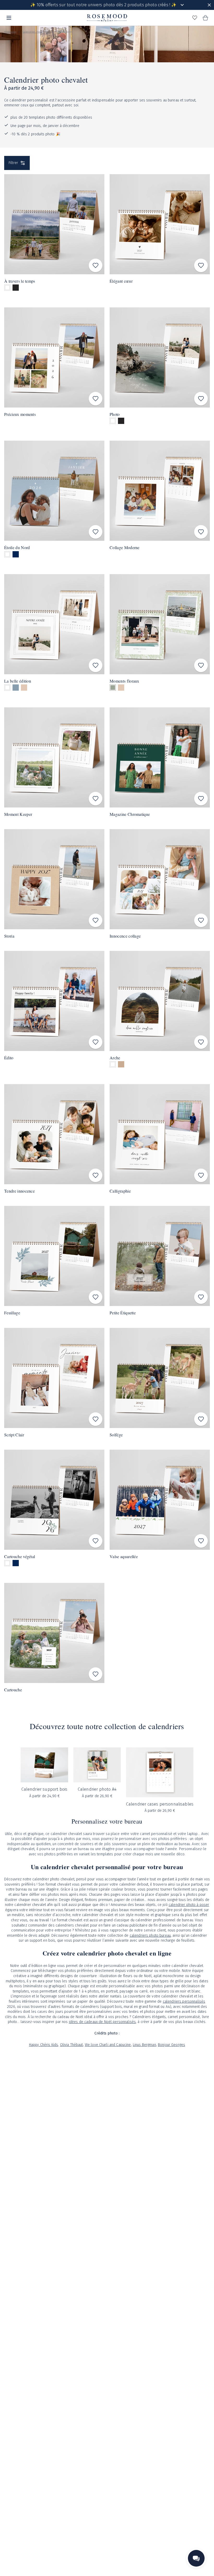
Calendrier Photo (33, 32)
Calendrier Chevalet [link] (61, 32)
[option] (7, 288)
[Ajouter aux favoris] (96, 265)
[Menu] (9, 18)
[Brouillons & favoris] (195, 18)
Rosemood (10, 32)
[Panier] (205, 18)
